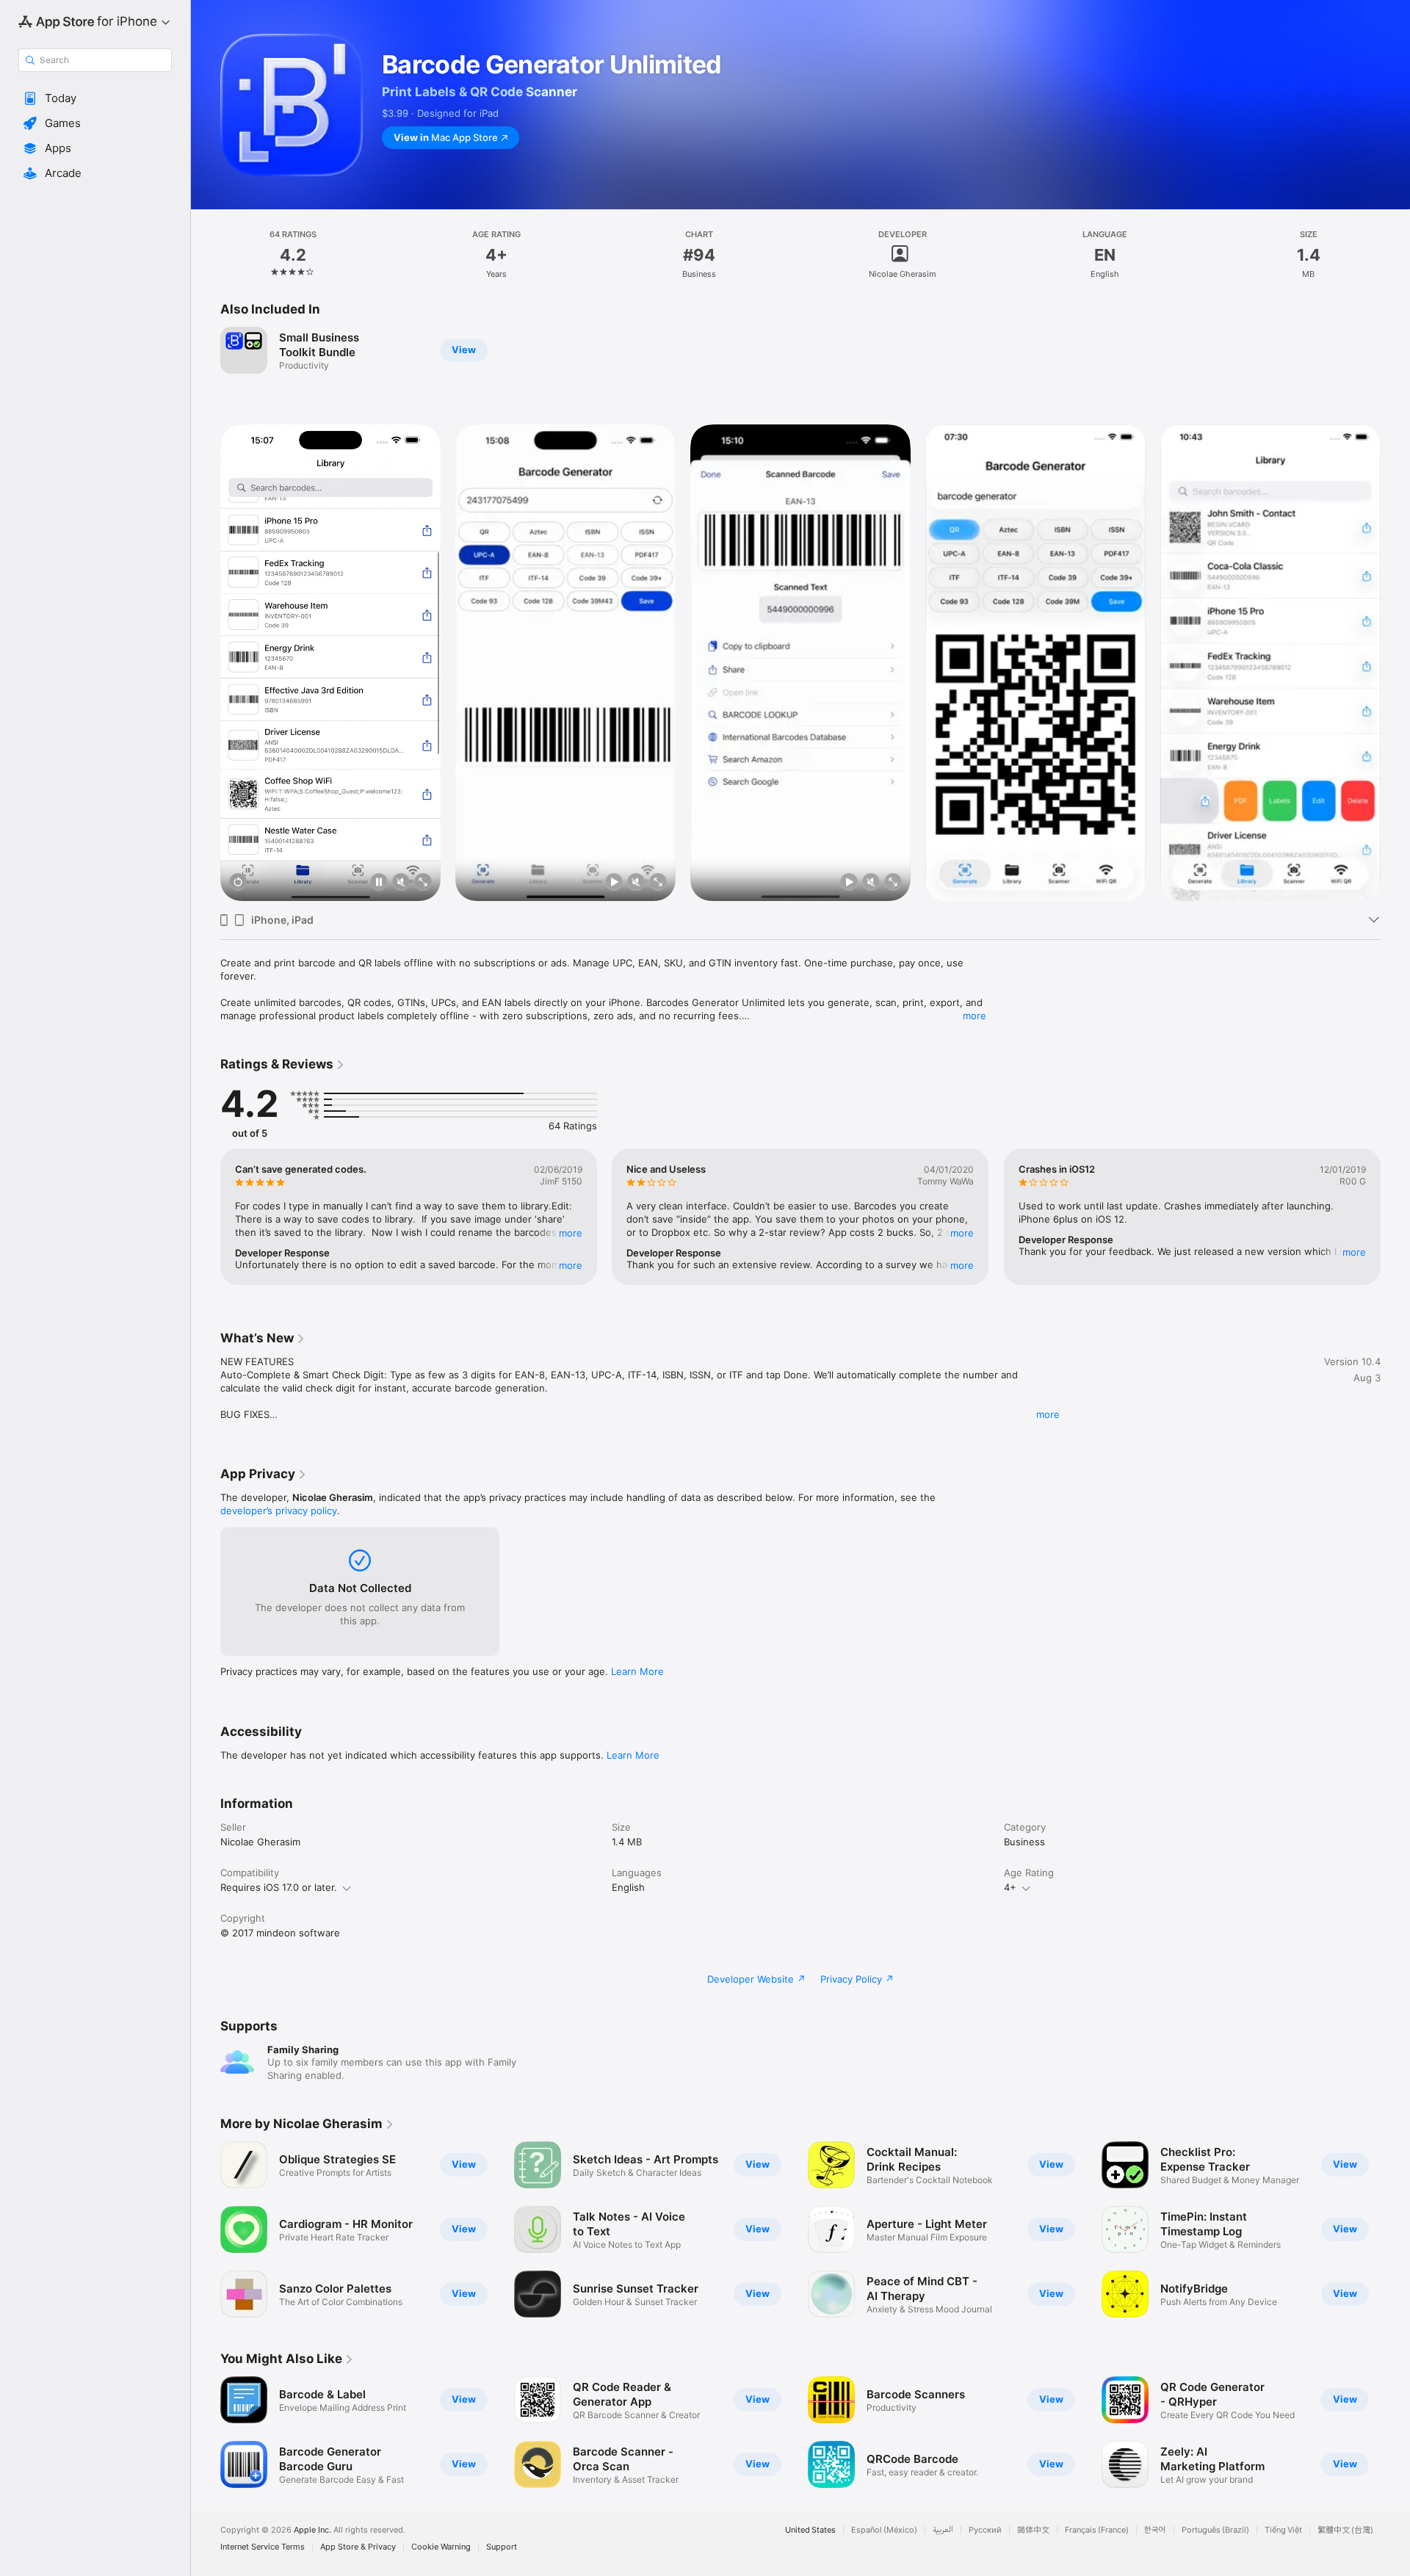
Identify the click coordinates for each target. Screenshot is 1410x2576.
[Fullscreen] (423, 883)
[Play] (614, 883)
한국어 (1155, 2530)
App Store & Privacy (358, 2547)
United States (810, 2530)
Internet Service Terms (263, 2547)
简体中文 (1033, 2530)
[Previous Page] (206, 663)
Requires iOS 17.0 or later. (279, 1887)
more (975, 1016)
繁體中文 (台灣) (1345, 2530)
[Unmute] (401, 883)
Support (502, 2547)
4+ (1010, 1887)
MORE (571, 1233)
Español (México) (884, 2530)
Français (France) (1097, 2530)
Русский (985, 2530)
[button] (95, 98)
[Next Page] (1395, 663)
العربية (943, 2530)
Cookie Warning (441, 2547)
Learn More (637, 1671)
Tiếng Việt (1283, 2530)
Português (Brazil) (1215, 2530)
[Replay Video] (238, 883)
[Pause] (379, 883)
